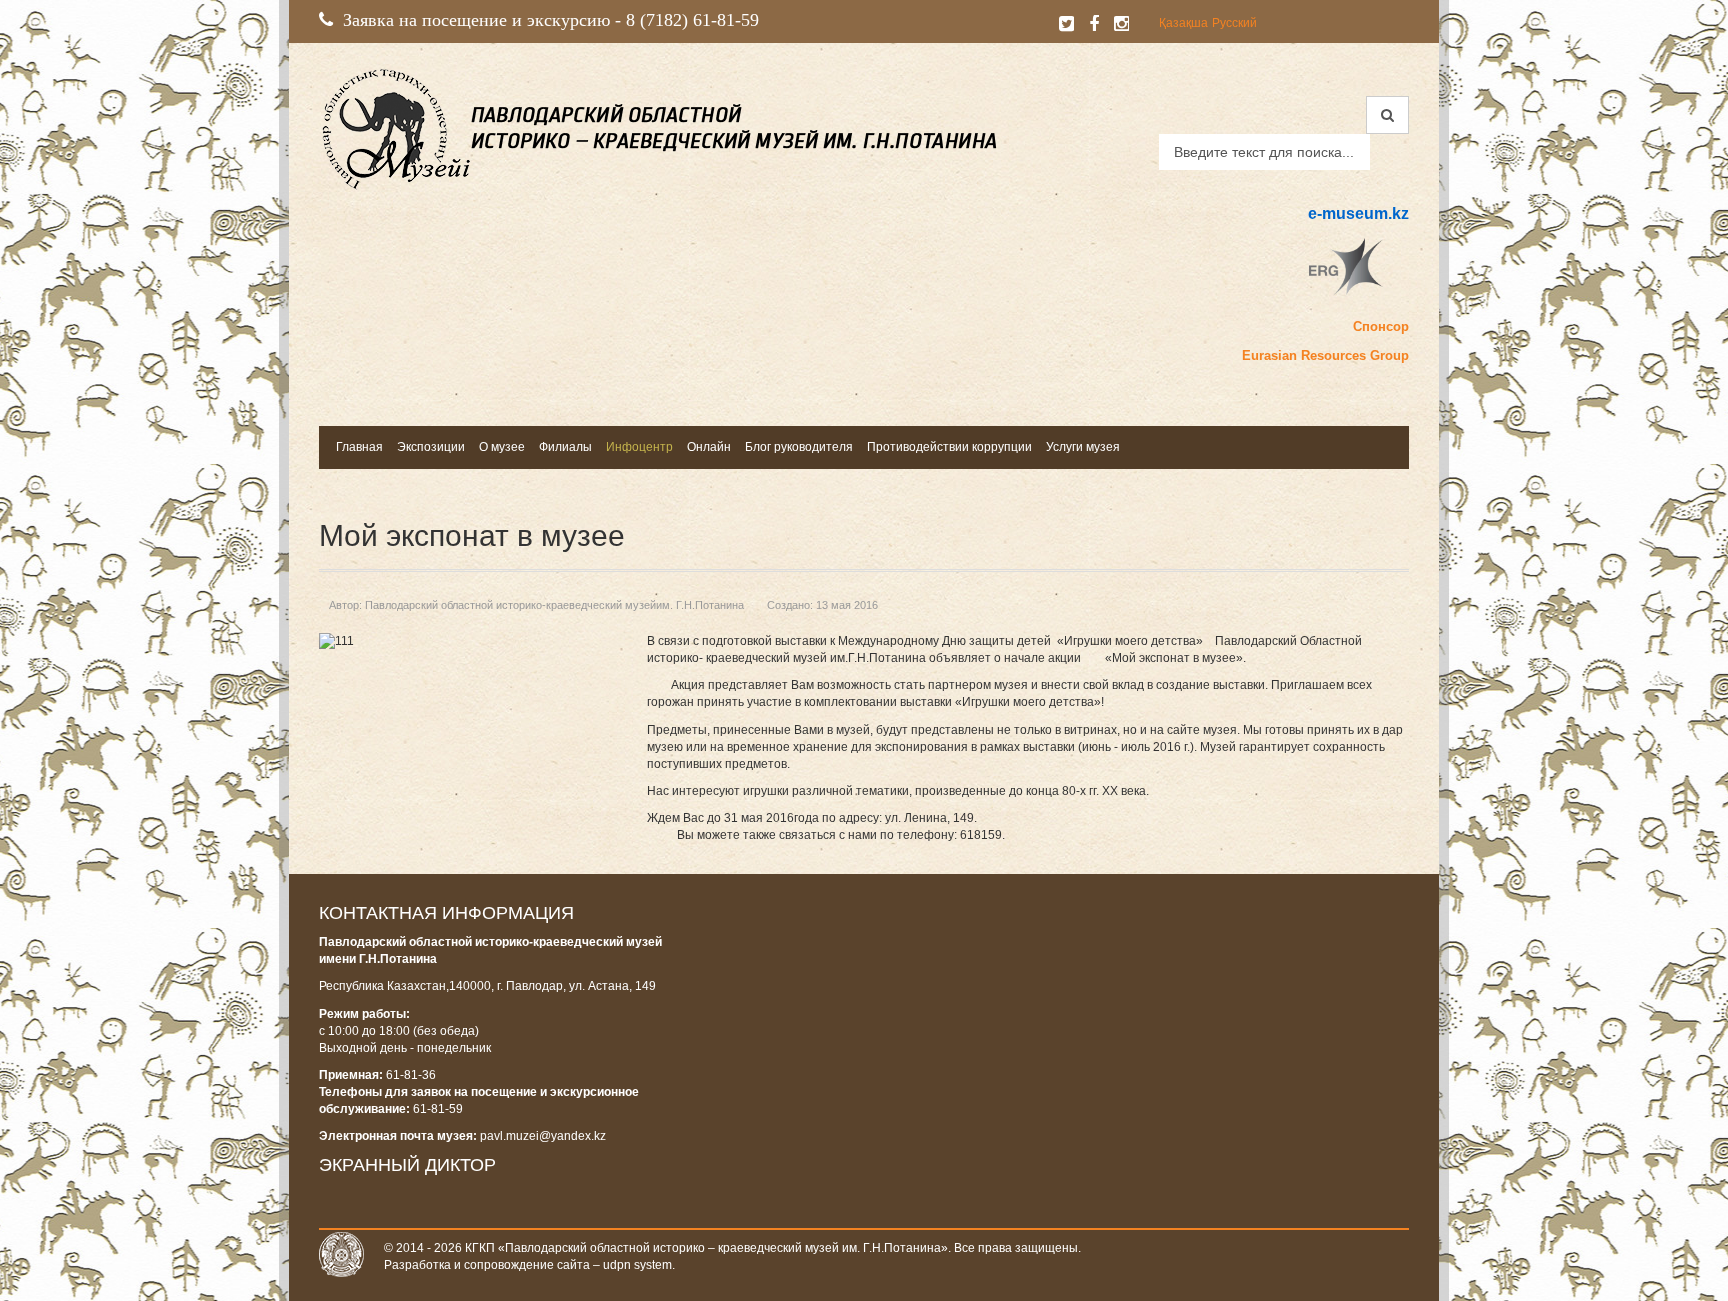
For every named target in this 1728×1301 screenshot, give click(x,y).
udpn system (637, 1265)
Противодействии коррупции (949, 447)
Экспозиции (431, 447)
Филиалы (565, 447)
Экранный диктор (407, 1165)
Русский (1234, 23)
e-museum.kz (1358, 213)
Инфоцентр (639, 447)
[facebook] (1094, 24)
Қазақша (1183, 23)
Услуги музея (1083, 447)
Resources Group (1355, 355)
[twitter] (1066, 24)
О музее (502, 447)
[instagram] (1121, 24)
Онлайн (709, 447)
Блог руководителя (799, 447)
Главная (359, 447)
